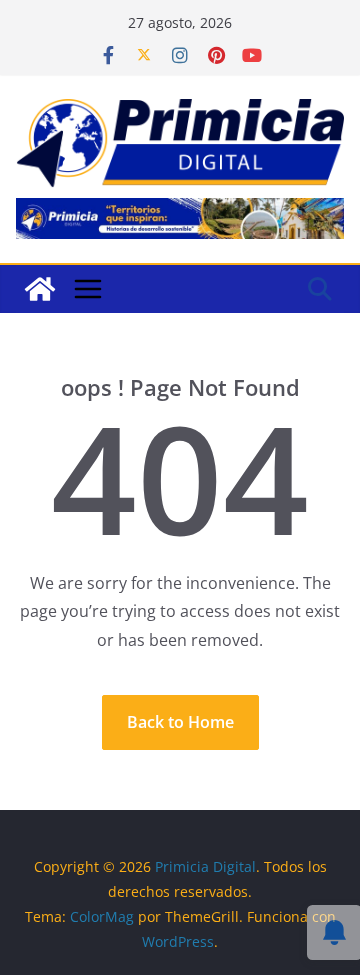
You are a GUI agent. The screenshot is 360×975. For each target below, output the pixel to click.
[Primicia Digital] (40, 289)
